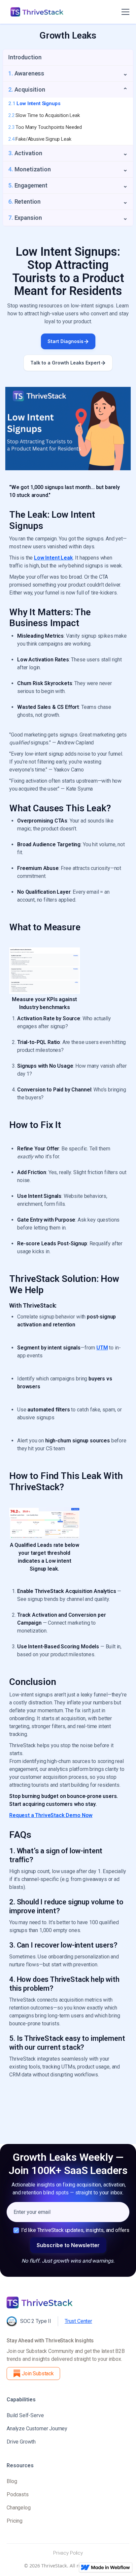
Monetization (30, 169)
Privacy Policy (68, 2553)
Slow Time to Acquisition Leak (44, 115)
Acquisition (27, 89)
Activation (25, 153)
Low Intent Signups (34, 103)
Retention (24, 202)
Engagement (28, 185)
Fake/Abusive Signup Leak (40, 139)
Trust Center (78, 2321)
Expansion (25, 218)
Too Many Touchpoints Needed (45, 127)
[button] (124, 12)
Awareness (26, 73)
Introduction (25, 57)
